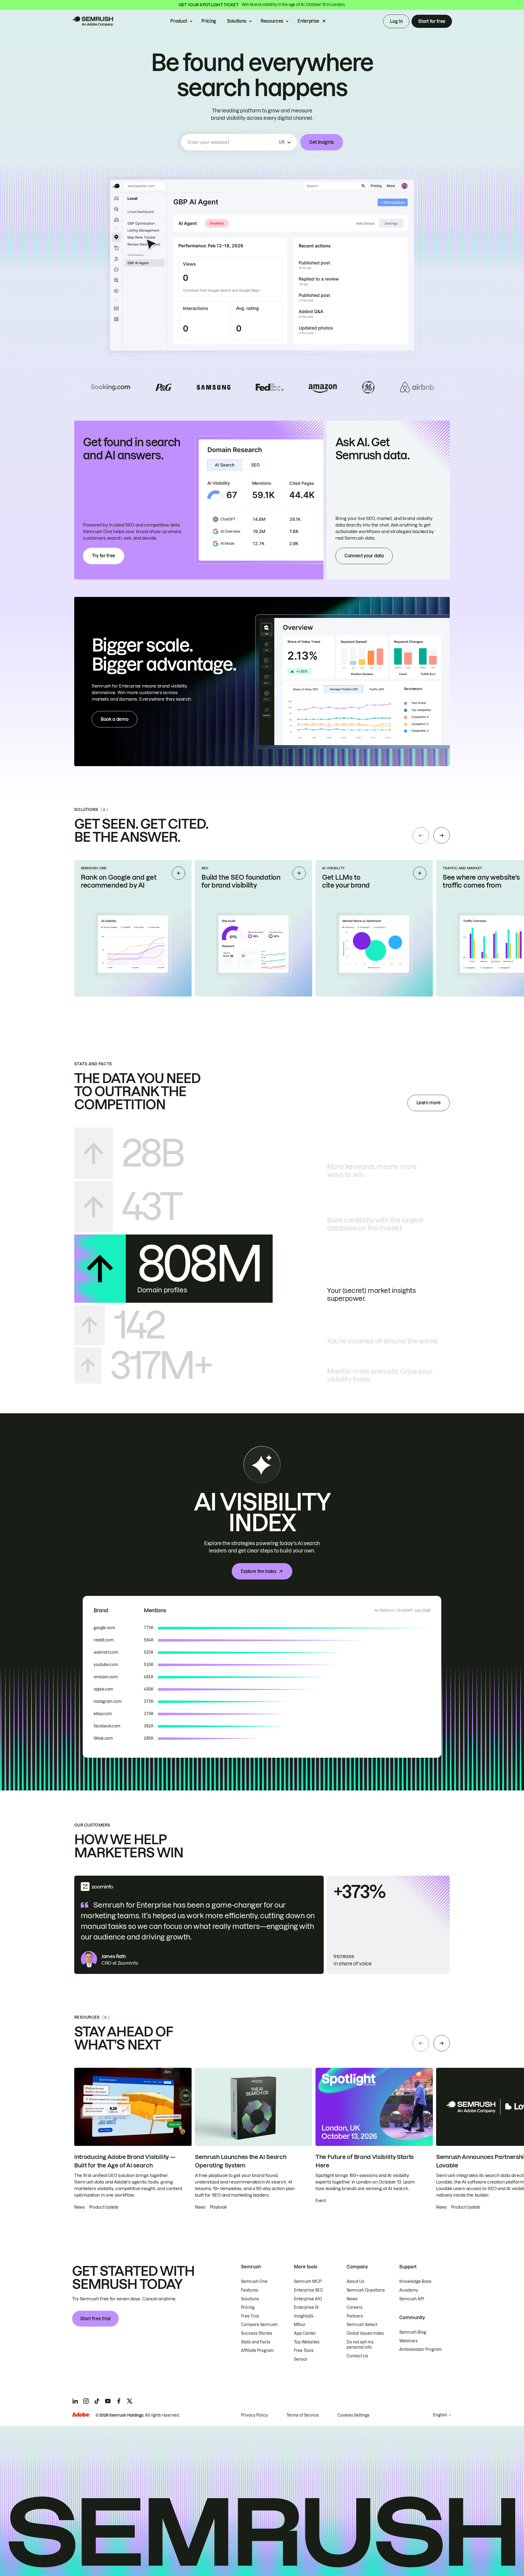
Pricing (209, 21)
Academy (409, 2290)
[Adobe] (81, 2415)
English (440, 2415)
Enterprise (308, 21)
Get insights (322, 142)
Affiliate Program (257, 2351)
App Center (305, 2333)
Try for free (104, 556)
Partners (355, 2316)
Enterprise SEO (309, 2290)
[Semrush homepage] (93, 21)
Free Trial (250, 2316)
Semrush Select (362, 2325)
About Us (355, 2281)
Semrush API (412, 2299)
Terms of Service (303, 2415)
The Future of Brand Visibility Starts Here (365, 2161)
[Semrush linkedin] (75, 2401)
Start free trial (95, 2319)
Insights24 (304, 2316)
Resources (272, 21)
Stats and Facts (256, 2342)
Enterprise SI (306, 2307)
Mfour (300, 2325)
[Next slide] (442, 835)
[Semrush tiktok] (97, 2401)
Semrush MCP (308, 2281)
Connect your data (364, 556)
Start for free (432, 21)
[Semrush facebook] (119, 2401)
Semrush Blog (413, 2332)
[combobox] (232, 142)
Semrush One (254, 2281)
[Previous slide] (421, 835)
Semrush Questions (366, 2290)
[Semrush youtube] (108, 2401)
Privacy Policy (254, 2415)
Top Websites (307, 2342)
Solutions (237, 21)
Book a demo (114, 719)
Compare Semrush (259, 2325)
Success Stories (257, 2333)
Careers (355, 2307)
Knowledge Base (415, 2281)
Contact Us (357, 2356)
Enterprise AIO (308, 2299)
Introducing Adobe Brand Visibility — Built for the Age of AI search (125, 2161)
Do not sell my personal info (360, 2345)
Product (179, 21)
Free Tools (304, 2351)
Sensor (301, 2359)
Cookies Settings (353, 2415)
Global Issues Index (365, 2333)
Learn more (429, 1103)
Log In (396, 21)
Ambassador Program (421, 2349)
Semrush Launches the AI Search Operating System (241, 2161)
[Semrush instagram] (86, 2401)
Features (250, 2290)
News (352, 2299)
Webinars (409, 2341)
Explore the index (258, 1571)
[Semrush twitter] (130, 2401)
